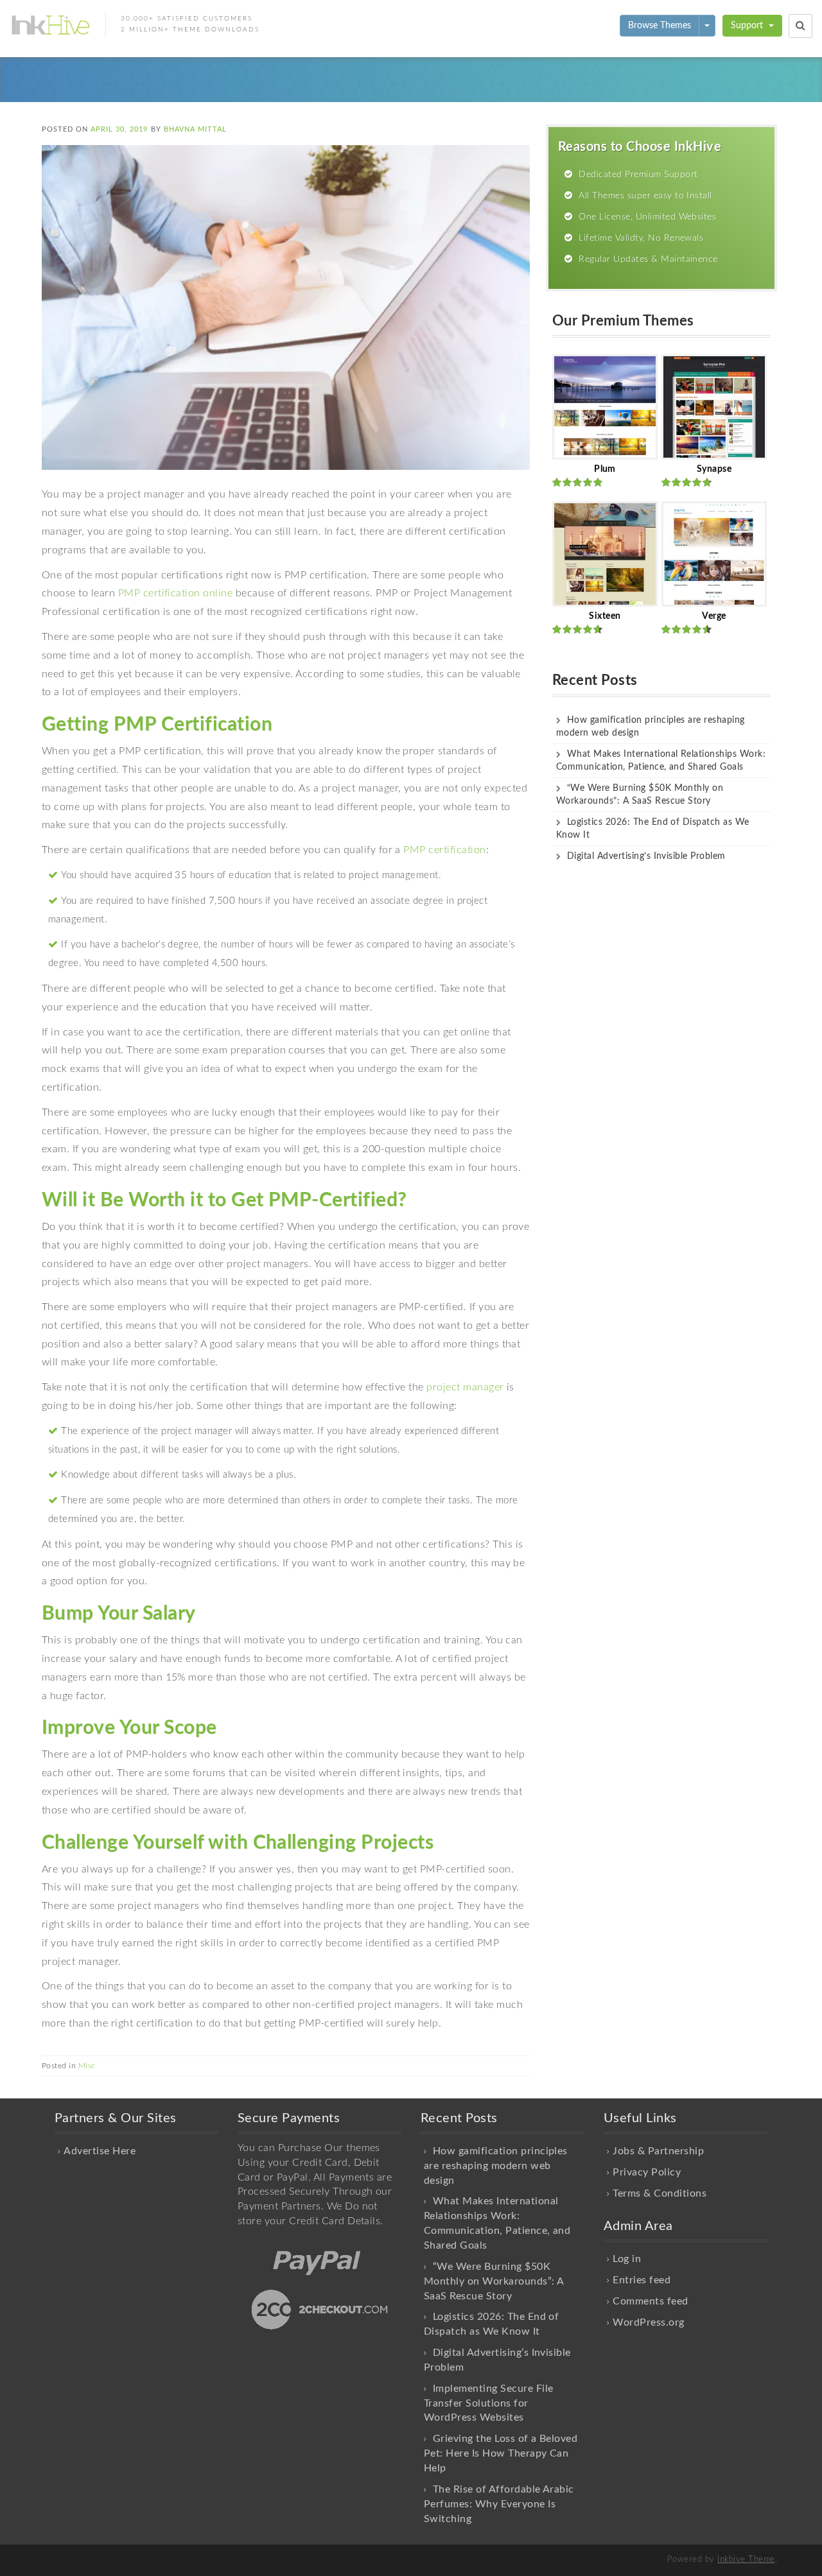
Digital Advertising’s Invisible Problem (646, 856)
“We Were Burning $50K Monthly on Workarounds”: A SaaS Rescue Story (494, 2281)
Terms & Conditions (660, 2193)
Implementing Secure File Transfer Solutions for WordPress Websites (489, 2403)
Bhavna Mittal (195, 129)
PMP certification (444, 850)
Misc (87, 2066)
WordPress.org (648, 2322)
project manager (465, 1387)
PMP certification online (176, 593)
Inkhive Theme (746, 2560)
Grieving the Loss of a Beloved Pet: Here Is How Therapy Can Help (501, 2453)
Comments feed (650, 2301)
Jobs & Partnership (658, 2151)
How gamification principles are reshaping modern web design (496, 2166)
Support (748, 26)
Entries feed (642, 2280)
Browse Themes (660, 26)
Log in (627, 2259)
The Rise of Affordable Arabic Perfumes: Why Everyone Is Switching (499, 2504)
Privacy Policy (647, 2172)
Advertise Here (100, 2151)
